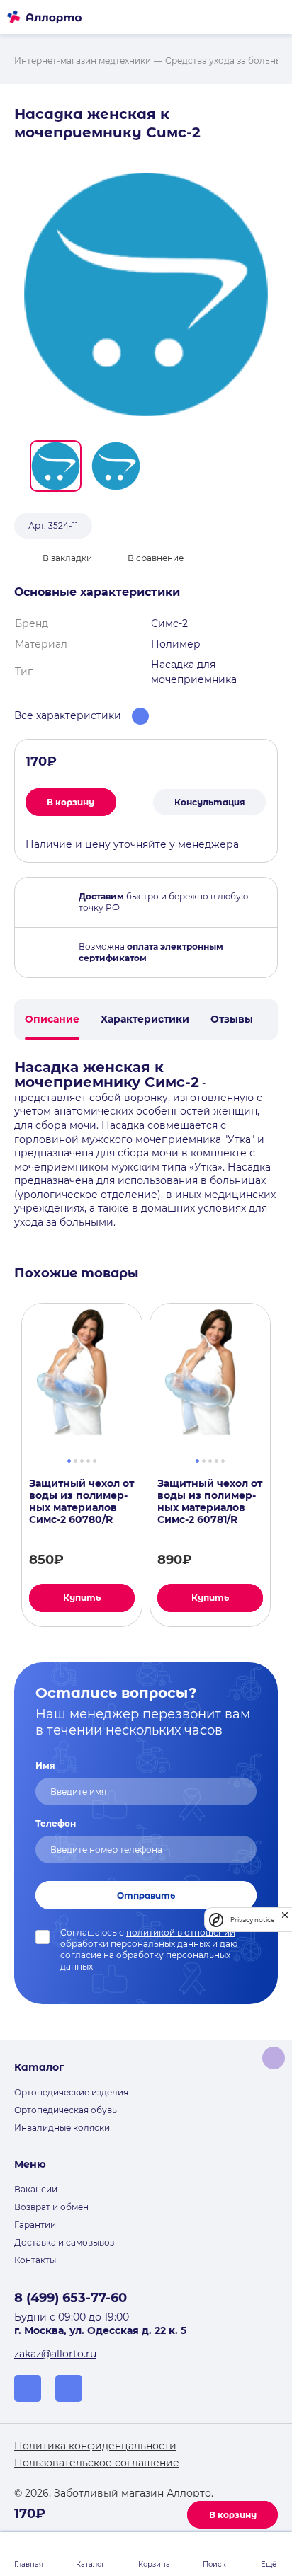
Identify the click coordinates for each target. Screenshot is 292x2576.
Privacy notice (252, 1920)
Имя (45, 1765)
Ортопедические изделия (71, 2092)
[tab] (69, 1459)
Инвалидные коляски (62, 2128)
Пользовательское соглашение (97, 2463)
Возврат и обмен (51, 2207)
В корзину (233, 2515)
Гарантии (35, 2225)
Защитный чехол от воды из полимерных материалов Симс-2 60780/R (82, 1501)
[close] (285, 1920)
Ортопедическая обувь (66, 2110)
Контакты (35, 2260)
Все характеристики (68, 715)
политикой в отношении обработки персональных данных (148, 1938)
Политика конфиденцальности (95, 2446)
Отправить (146, 1896)
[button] (56, 466)
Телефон (56, 1823)
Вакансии (36, 2189)
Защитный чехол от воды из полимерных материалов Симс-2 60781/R (210, 1501)
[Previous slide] (9, 1465)
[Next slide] (283, 1465)
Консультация (210, 802)
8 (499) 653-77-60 (71, 2298)
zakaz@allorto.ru (55, 2354)
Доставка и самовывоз (64, 2242)
